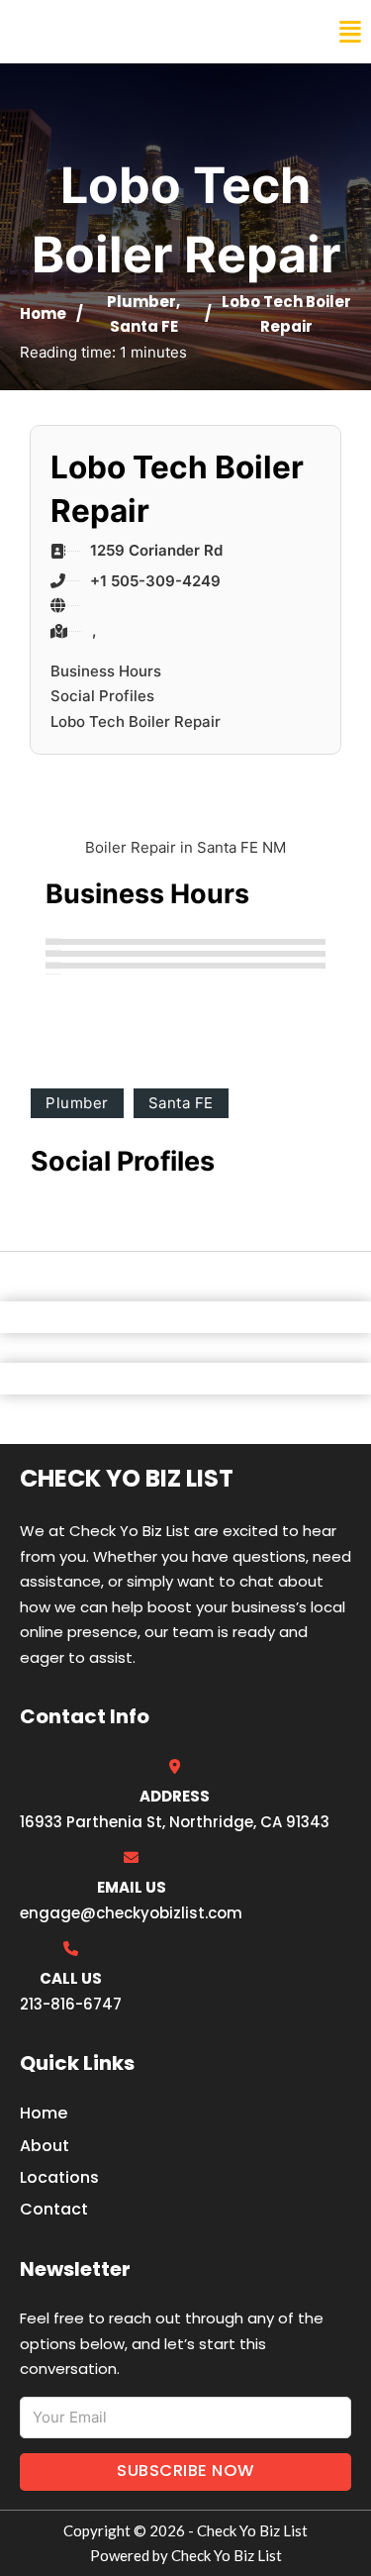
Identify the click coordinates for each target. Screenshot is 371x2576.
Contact (54, 2209)
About (45, 2146)
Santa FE (144, 326)
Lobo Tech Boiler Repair (136, 721)
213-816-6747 (71, 2004)
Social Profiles (102, 696)
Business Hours (106, 671)
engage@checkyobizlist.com (131, 1913)
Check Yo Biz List (101, 32)
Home (43, 313)
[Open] (350, 32)
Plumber (141, 302)
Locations (59, 2177)
